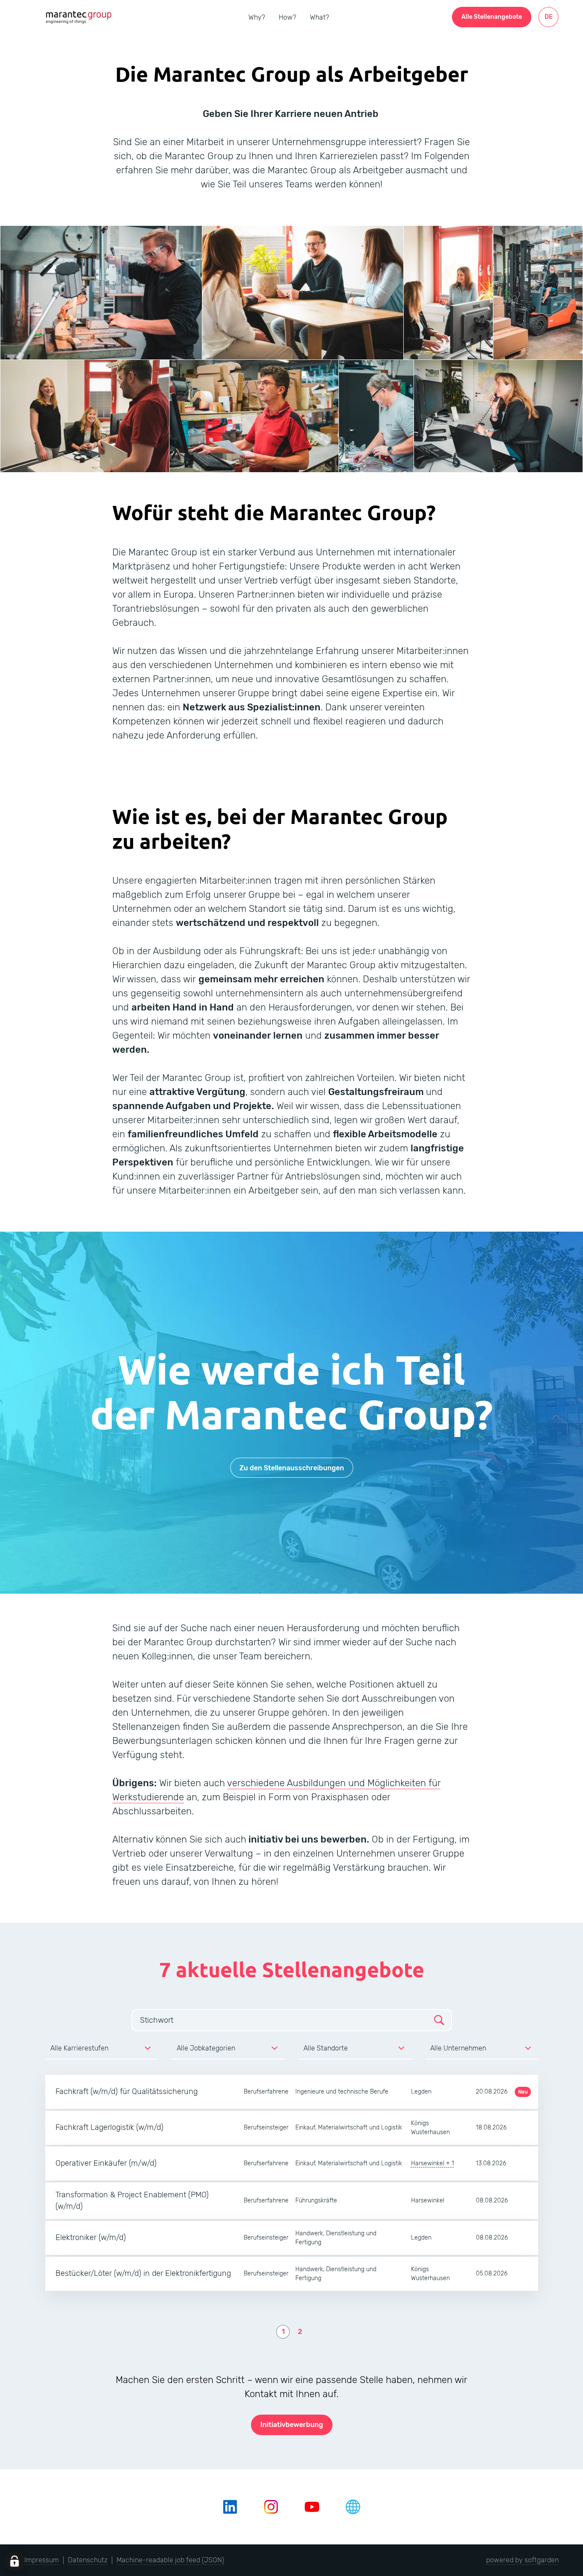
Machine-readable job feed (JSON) (170, 2560)
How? (287, 17)
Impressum (42, 2560)
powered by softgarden (522, 2560)
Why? (257, 17)
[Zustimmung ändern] (15, 2561)
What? (319, 17)
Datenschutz (88, 2560)
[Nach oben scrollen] (78, 17)
